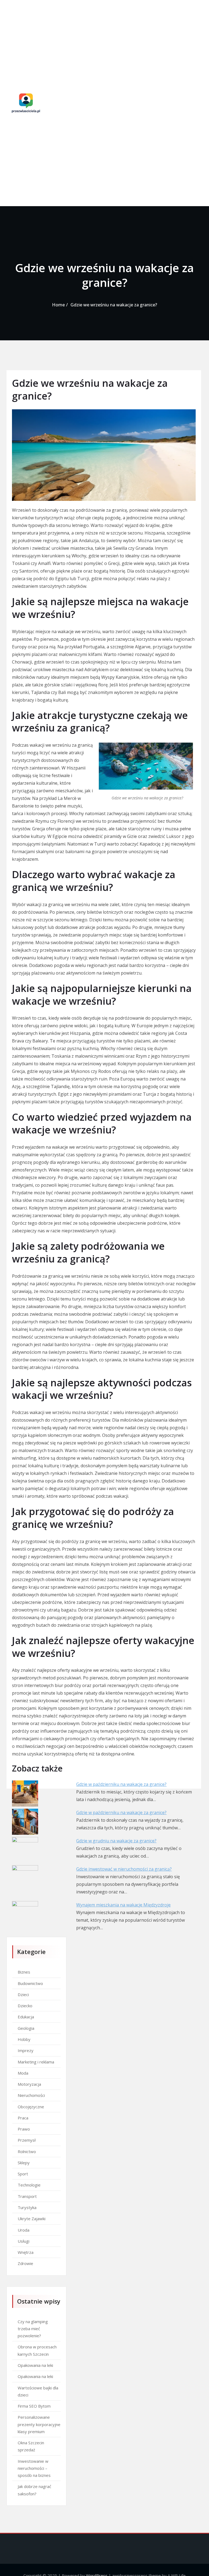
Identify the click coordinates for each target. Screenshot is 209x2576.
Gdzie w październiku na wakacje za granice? (121, 1784)
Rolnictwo (27, 2151)
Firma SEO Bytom (34, 2406)
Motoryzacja (29, 2084)
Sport (23, 2174)
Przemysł (27, 2140)
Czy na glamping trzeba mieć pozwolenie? (33, 2329)
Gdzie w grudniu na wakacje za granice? (116, 1841)
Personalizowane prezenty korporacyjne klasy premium (39, 2424)
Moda (23, 2073)
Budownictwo (30, 1983)
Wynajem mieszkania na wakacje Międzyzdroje (123, 1905)
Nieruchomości (31, 2095)
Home (58, 305)
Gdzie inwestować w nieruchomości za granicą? (124, 1869)
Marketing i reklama (36, 2062)
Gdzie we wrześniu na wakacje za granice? (114, 305)
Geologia (26, 2028)
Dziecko (25, 2006)
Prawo (24, 2129)
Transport (27, 2196)
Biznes (24, 1972)
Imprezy (26, 2050)
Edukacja (26, 2017)
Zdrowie (25, 2263)
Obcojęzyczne (31, 2107)
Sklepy (24, 2163)
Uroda (24, 2230)
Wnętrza (26, 2252)
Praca (23, 2118)
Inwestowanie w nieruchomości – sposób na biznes (34, 2468)
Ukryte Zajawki (32, 2219)
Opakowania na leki (35, 2365)
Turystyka (27, 2207)
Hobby (24, 2039)
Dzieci (23, 1994)
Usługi (24, 2241)
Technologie (29, 2185)
